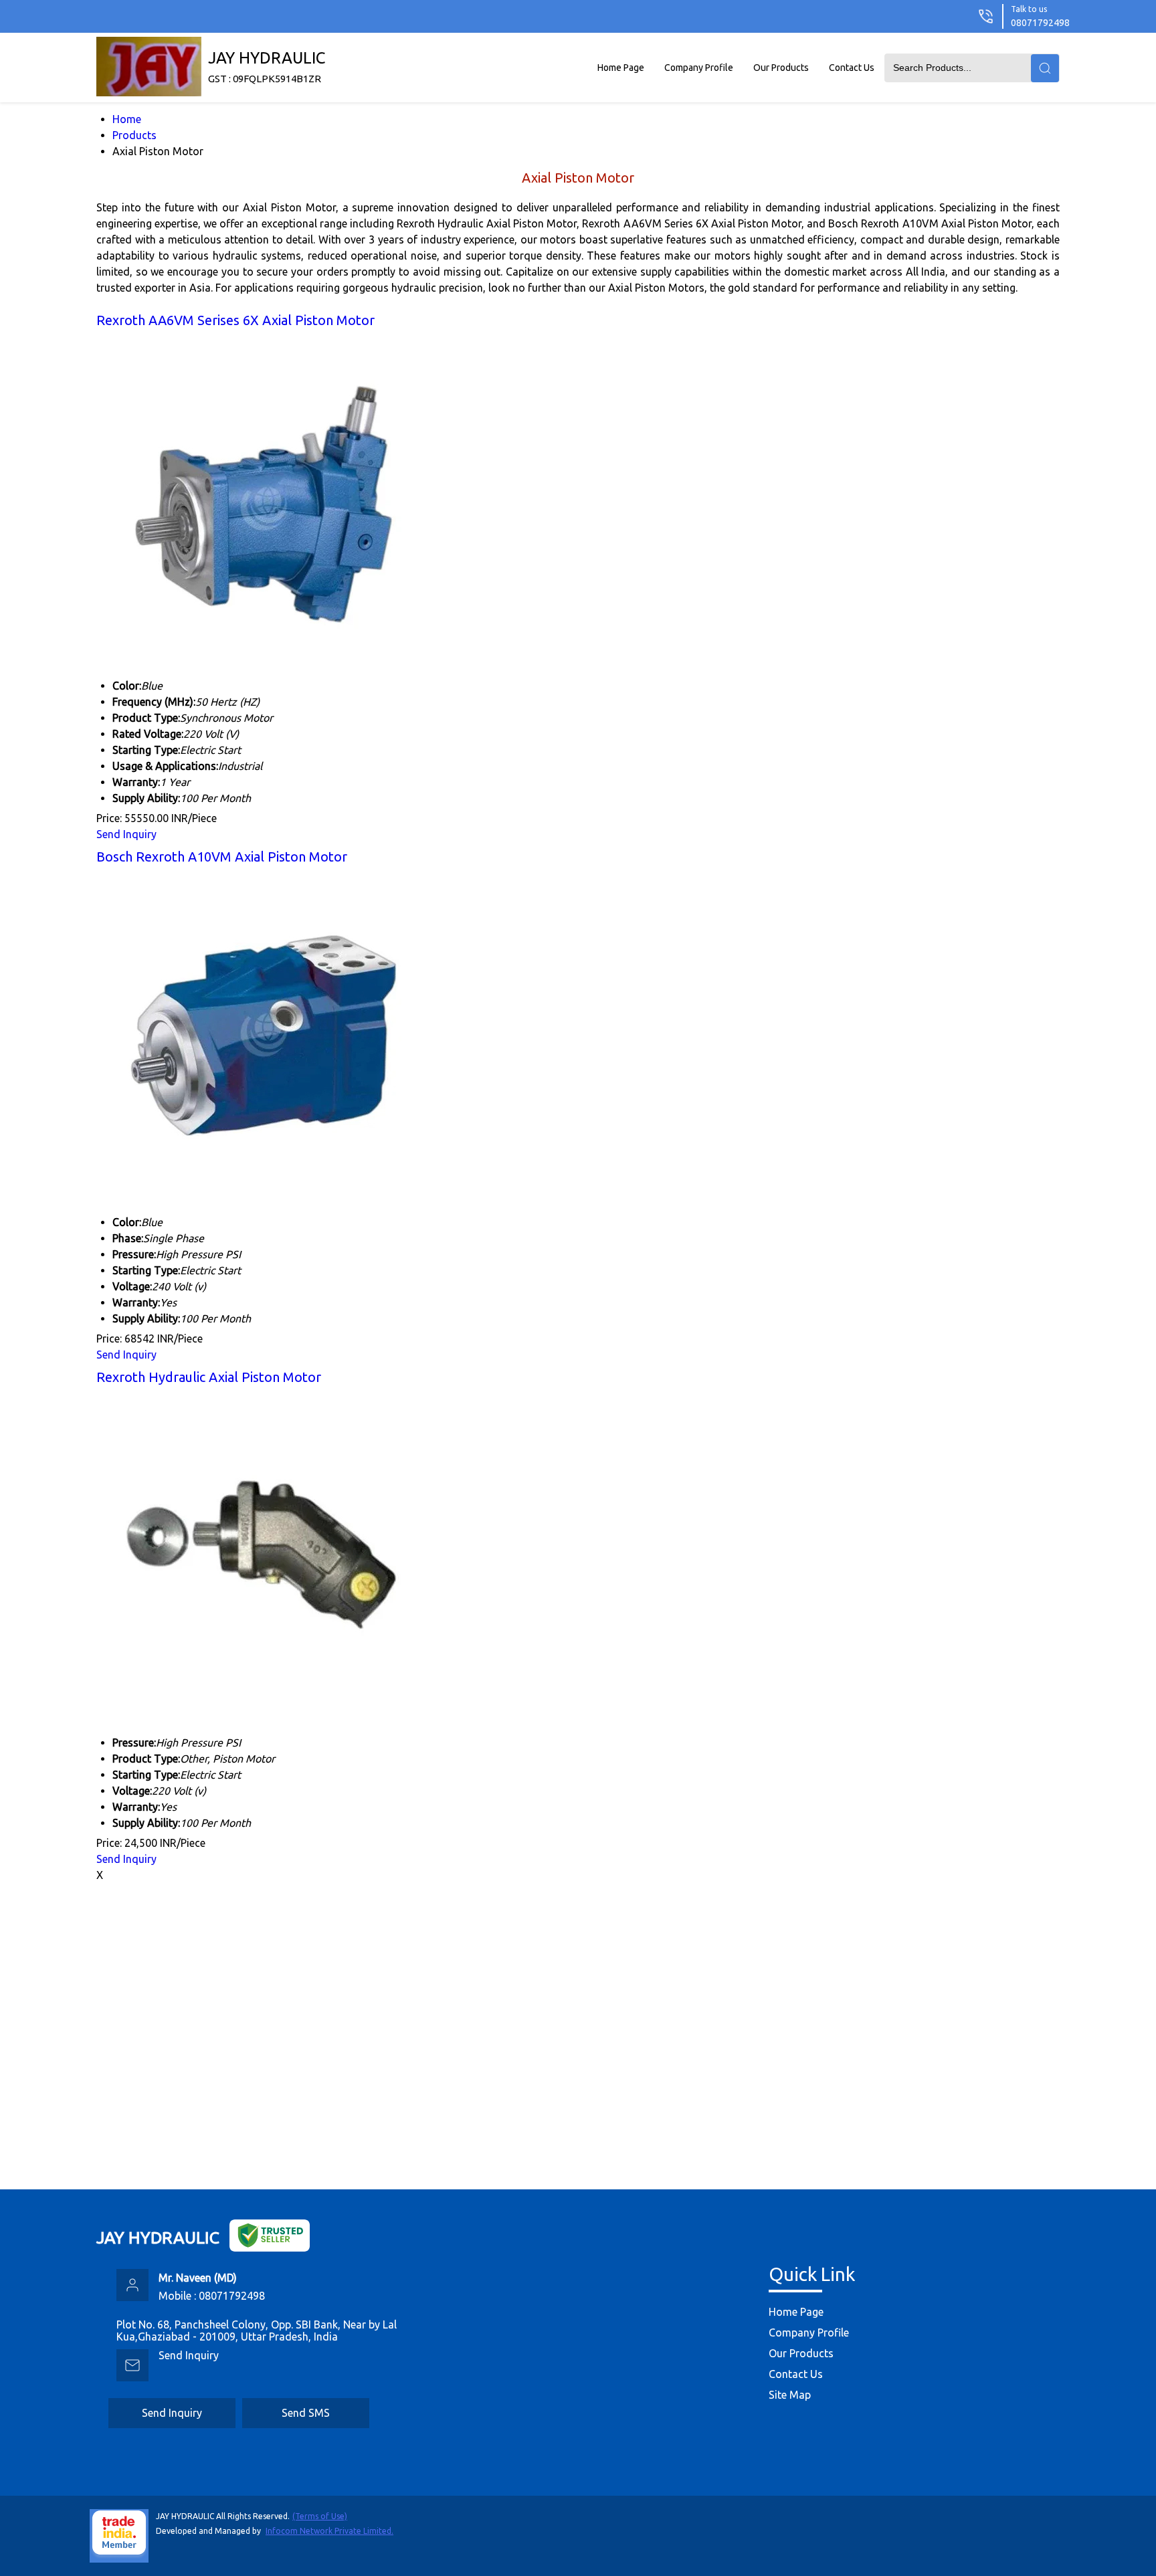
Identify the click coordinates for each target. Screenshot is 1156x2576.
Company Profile (699, 68)
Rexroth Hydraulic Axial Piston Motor (209, 1377)
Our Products (781, 68)
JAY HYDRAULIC (267, 67)
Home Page (621, 68)
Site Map (790, 2395)
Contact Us (852, 68)
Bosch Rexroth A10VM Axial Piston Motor (222, 857)
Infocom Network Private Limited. (329, 2531)
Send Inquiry (126, 834)
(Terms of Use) (320, 2516)
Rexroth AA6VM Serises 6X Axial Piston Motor (235, 320)
